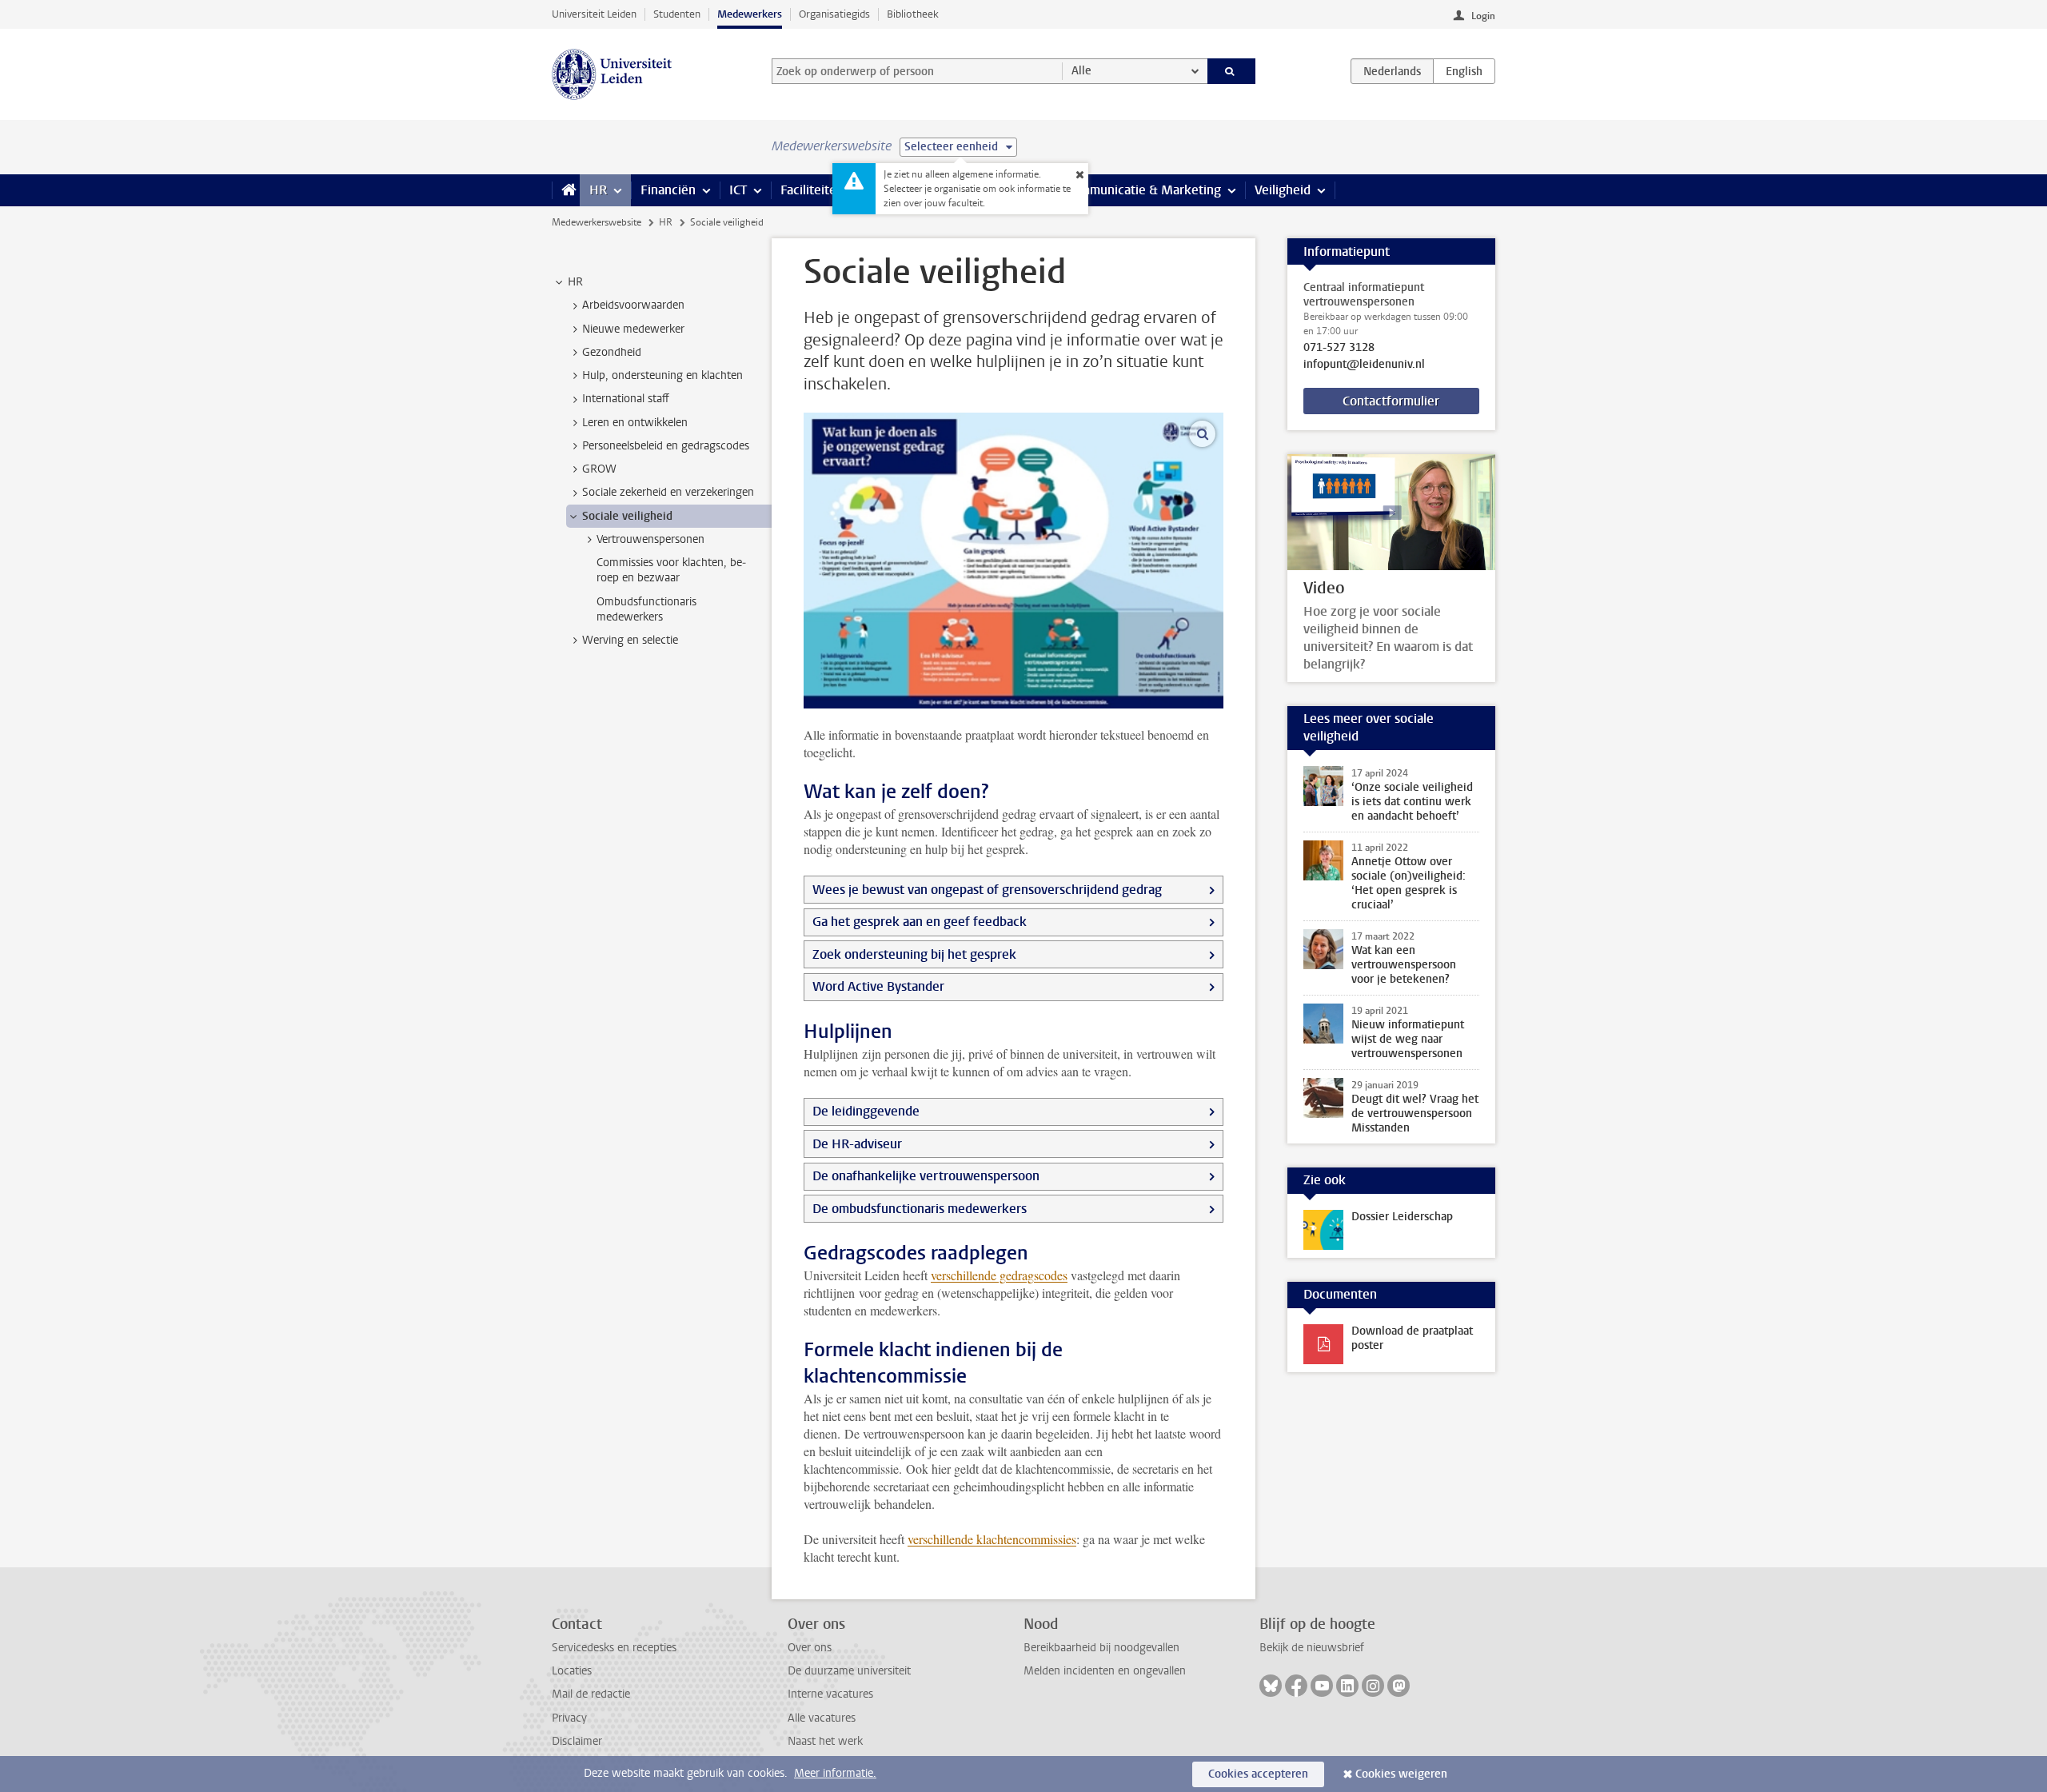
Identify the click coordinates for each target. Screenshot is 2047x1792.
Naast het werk (825, 1741)
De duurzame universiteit (849, 1671)
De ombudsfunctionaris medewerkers (920, 1209)
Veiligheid (1283, 190)
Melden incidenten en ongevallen (1105, 1671)
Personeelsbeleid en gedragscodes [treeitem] (666, 446)
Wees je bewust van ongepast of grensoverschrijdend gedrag (987, 890)
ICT (738, 190)
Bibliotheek (913, 14)
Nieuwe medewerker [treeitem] (633, 329)
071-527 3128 (1339, 348)
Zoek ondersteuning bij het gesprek (914, 954)
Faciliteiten (812, 190)
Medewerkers (750, 14)
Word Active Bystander (878, 986)
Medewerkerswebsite (597, 222)
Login (1483, 16)
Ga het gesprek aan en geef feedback (920, 922)
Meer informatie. (835, 1773)
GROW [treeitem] (599, 469)
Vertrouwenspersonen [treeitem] (650, 539)
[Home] (566, 190)
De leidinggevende (866, 1111)
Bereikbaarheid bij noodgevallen (1101, 1648)
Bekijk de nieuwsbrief (1312, 1648)
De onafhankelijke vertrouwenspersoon (926, 1176)
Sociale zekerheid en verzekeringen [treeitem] (668, 492)
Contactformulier (1391, 401)
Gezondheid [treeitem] (612, 352)
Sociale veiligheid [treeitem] (627, 516)
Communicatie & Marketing (1143, 190)
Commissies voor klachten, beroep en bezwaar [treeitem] (671, 570)
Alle (1081, 71)
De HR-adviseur (857, 1144)
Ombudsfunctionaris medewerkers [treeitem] (646, 609)
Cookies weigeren (1401, 1774)
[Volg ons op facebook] (1296, 1686)
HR (598, 190)
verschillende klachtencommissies (992, 1539)
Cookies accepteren (1258, 1774)
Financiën (668, 190)
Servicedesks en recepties (614, 1648)
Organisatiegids (834, 14)
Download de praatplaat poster (1412, 1338)
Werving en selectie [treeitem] (630, 640)
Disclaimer (577, 1741)
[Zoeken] (1232, 71)
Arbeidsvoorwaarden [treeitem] (633, 305)
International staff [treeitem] (626, 399)
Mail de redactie (591, 1694)
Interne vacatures (830, 1694)
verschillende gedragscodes (999, 1275)
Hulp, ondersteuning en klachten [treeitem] (662, 375)
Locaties (572, 1671)
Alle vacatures (822, 1718)
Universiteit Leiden (594, 14)
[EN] (1464, 71)
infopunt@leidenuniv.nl (1364, 365)
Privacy (569, 1718)
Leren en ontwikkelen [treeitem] (635, 423)
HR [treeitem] (575, 282)
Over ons (810, 1648)
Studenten (677, 14)
